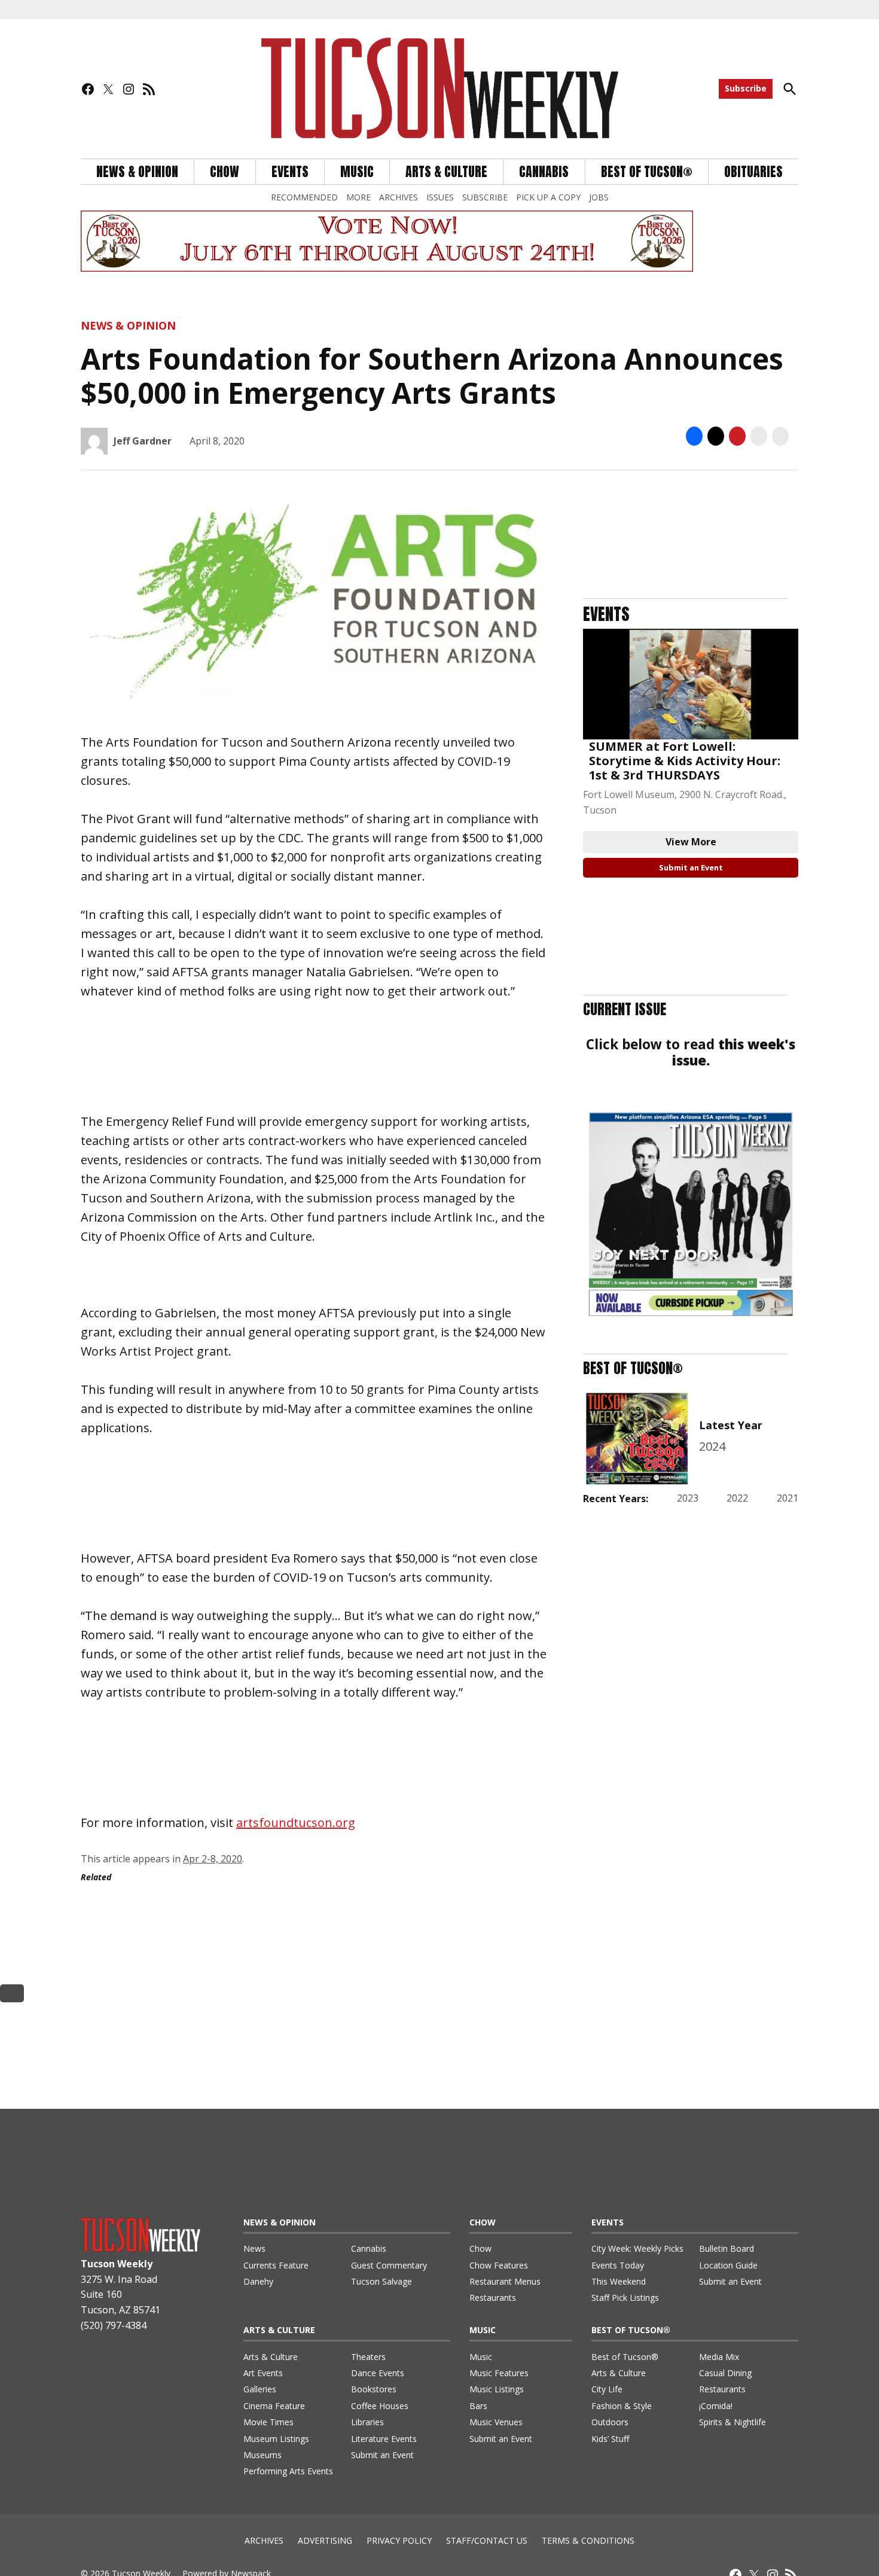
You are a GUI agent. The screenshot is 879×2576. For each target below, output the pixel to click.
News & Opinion (137, 172)
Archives (399, 197)
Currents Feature (276, 2265)
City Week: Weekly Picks (637, 2248)
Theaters (368, 2357)
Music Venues (496, 2422)
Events (290, 172)
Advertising (325, 2540)
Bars (478, 2406)
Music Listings (497, 2389)
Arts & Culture (446, 172)
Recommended (304, 197)
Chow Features (499, 2265)
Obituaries (753, 172)
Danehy (258, 2281)
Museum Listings (276, 2439)
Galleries (260, 2389)
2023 (688, 1498)
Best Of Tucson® (647, 172)
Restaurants (493, 2298)
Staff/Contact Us (487, 2540)
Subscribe (746, 88)
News (254, 2248)
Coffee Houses (380, 2406)
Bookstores (374, 2389)
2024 (712, 1446)
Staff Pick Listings (625, 2298)
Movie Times (268, 2422)
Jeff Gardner (143, 441)
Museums (263, 2455)
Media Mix (719, 2357)
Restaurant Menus (505, 2281)
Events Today (618, 2265)
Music (357, 172)
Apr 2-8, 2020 (213, 1859)
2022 (737, 1498)
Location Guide (728, 2265)
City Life (607, 2389)
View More (691, 842)
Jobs (599, 197)
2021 (788, 1498)
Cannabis (544, 172)
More (358, 197)
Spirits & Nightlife (732, 2422)
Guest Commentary (389, 2265)
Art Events (263, 2373)
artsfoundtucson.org (296, 1823)
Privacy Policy (399, 2540)
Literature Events (384, 2439)
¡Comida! (716, 2406)
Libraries (367, 2422)
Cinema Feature (274, 2406)
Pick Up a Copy (548, 197)
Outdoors (610, 2422)
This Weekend (619, 2281)
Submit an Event (691, 867)
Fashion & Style (622, 2406)
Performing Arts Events (288, 2471)
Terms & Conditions (588, 2540)
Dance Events (378, 2373)
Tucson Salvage (381, 2281)
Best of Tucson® (625, 2357)
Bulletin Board (727, 2248)
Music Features (499, 2373)
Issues (440, 197)
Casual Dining (725, 2373)
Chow (225, 172)
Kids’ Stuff (610, 2439)
